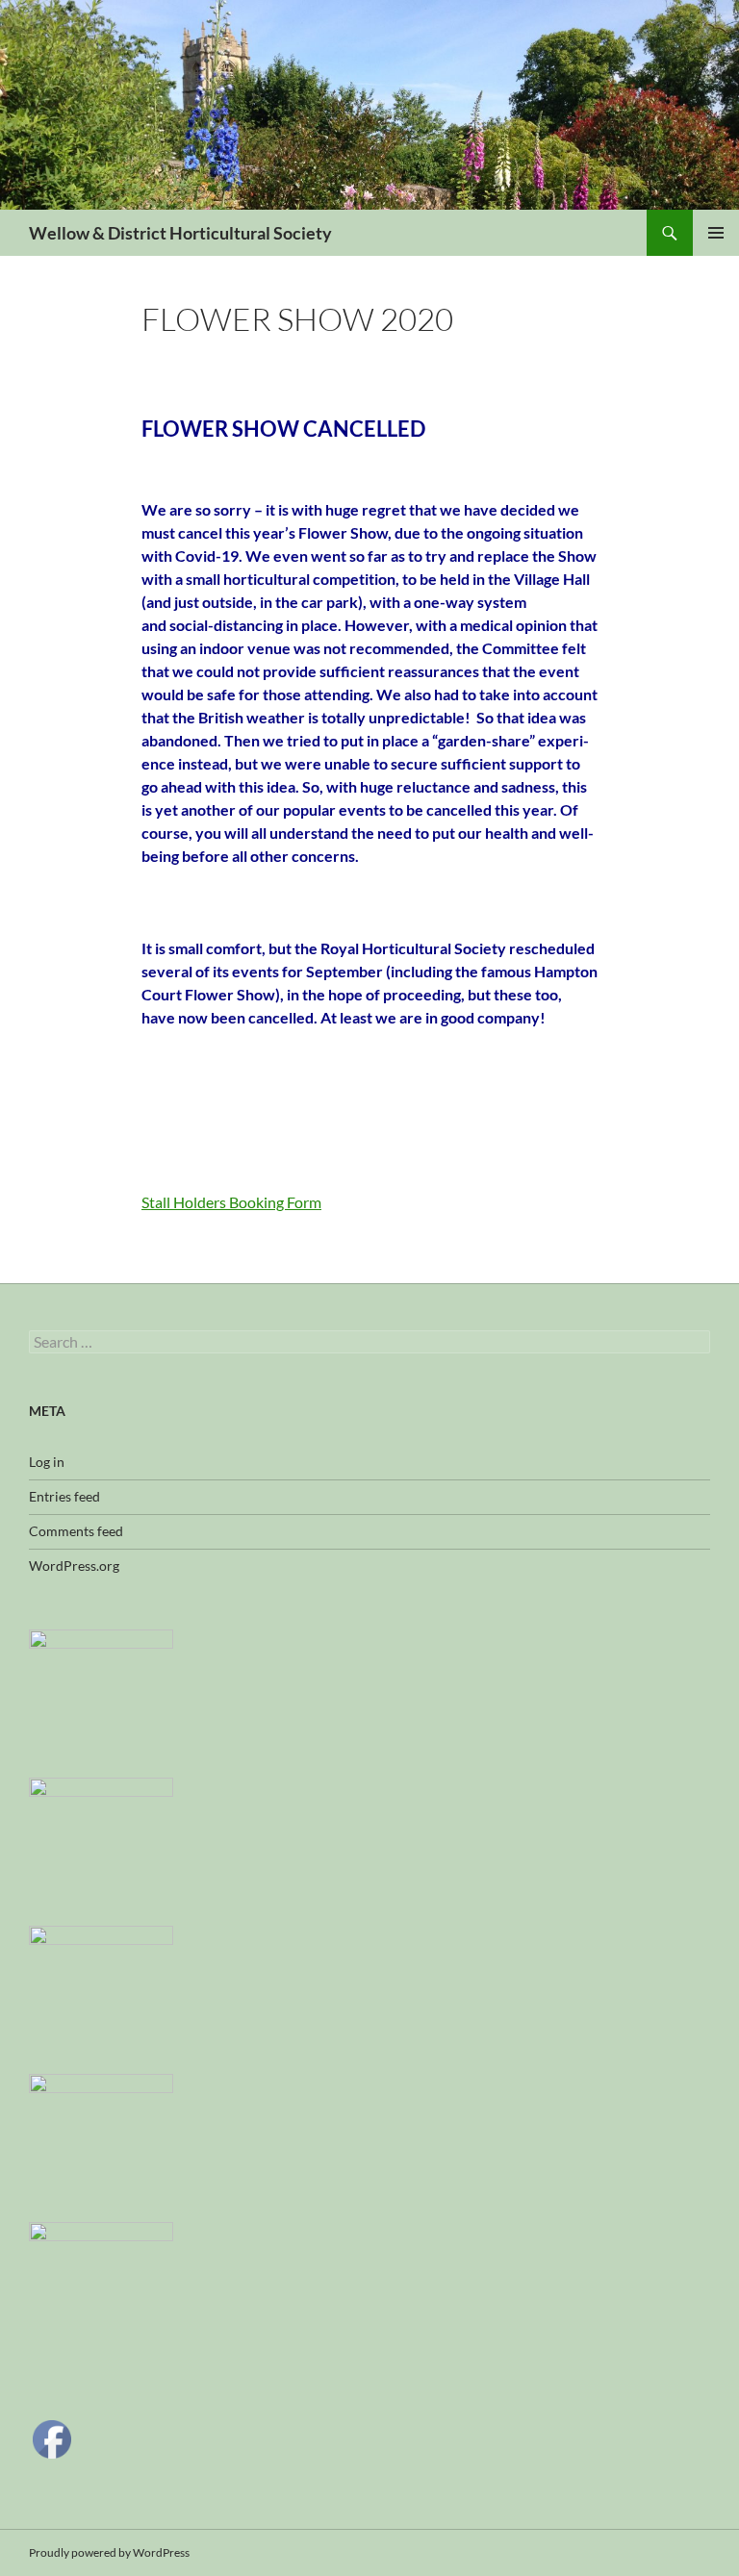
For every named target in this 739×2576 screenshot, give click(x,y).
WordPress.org (74, 1566)
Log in (47, 1462)
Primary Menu (716, 233)
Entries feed (64, 1496)
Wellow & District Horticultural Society (180, 233)
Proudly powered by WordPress (109, 2552)
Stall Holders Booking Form (231, 1202)
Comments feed (76, 1531)
